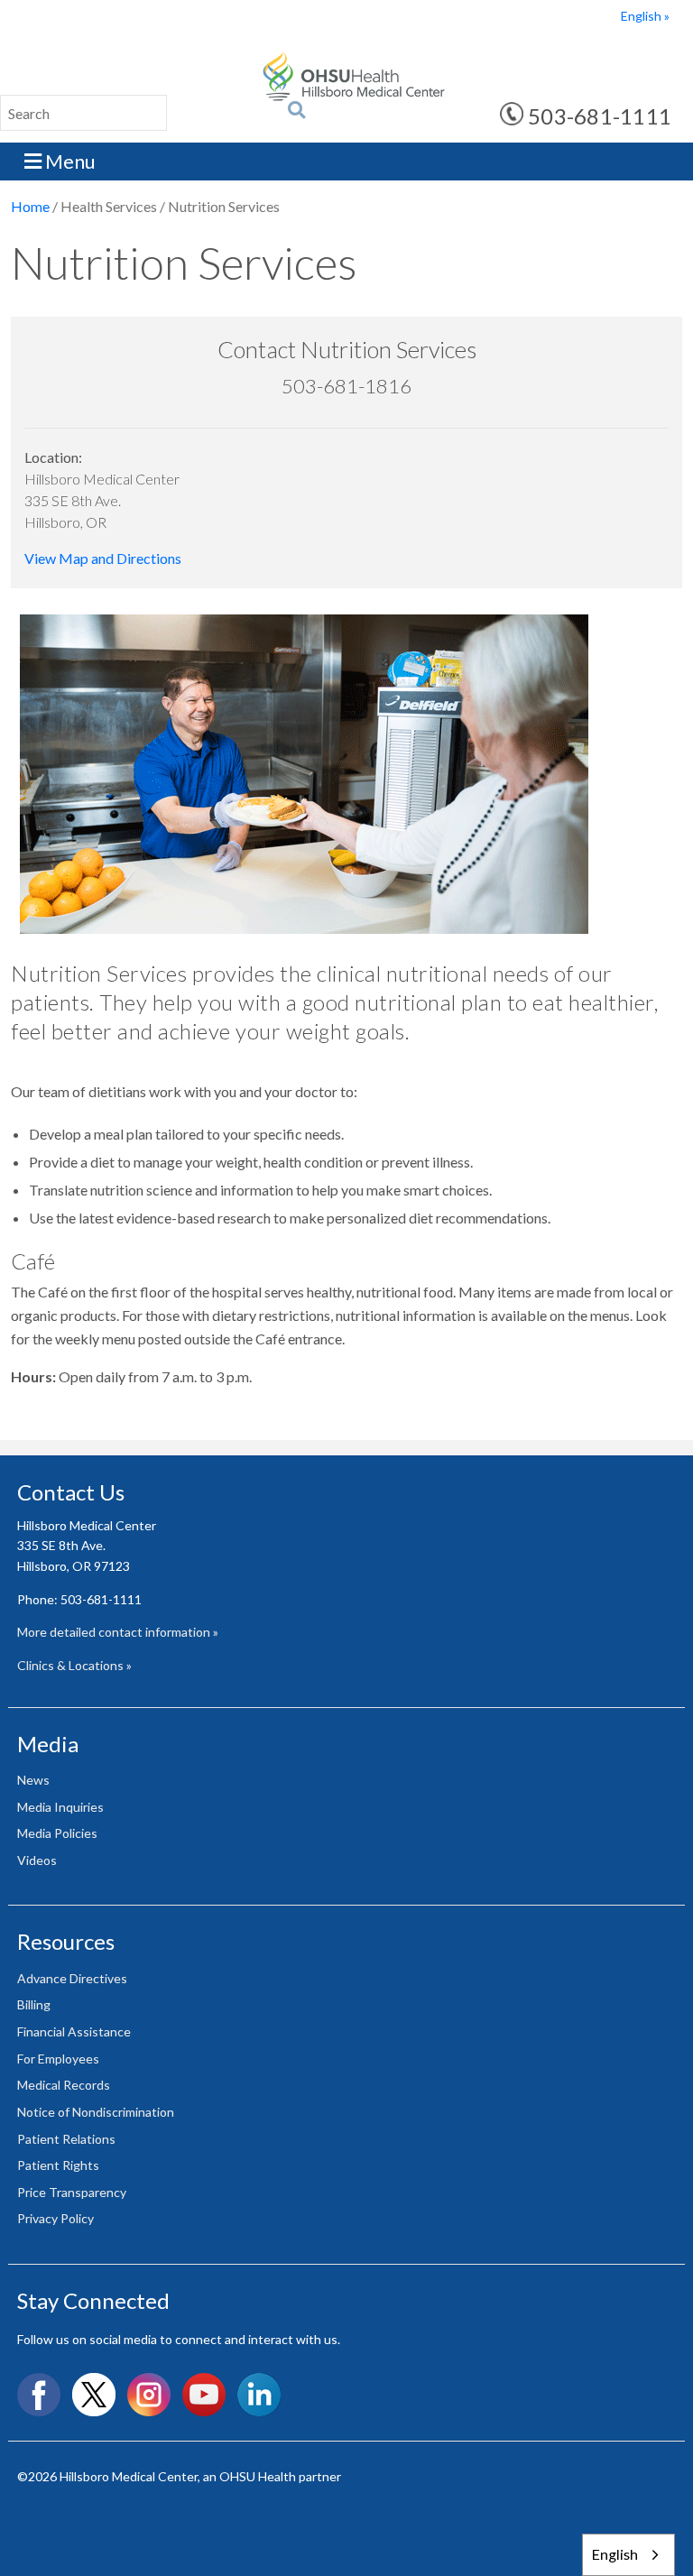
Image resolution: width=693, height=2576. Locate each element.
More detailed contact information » (118, 1632)
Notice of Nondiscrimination (96, 2112)
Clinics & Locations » (74, 1665)
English (641, 16)
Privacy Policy (55, 2218)
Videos (37, 1860)
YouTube (204, 2395)
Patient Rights (58, 2165)
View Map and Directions (103, 558)
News (33, 1780)
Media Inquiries (60, 1807)
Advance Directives (72, 1978)
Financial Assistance (74, 2031)
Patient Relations (66, 2139)
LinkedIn (259, 2395)
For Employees (58, 2059)
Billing (34, 2004)
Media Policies (57, 1833)
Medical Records (64, 2085)
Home (30, 206)
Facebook (39, 2395)
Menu (69, 161)
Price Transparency (72, 2192)
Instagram (149, 2395)
